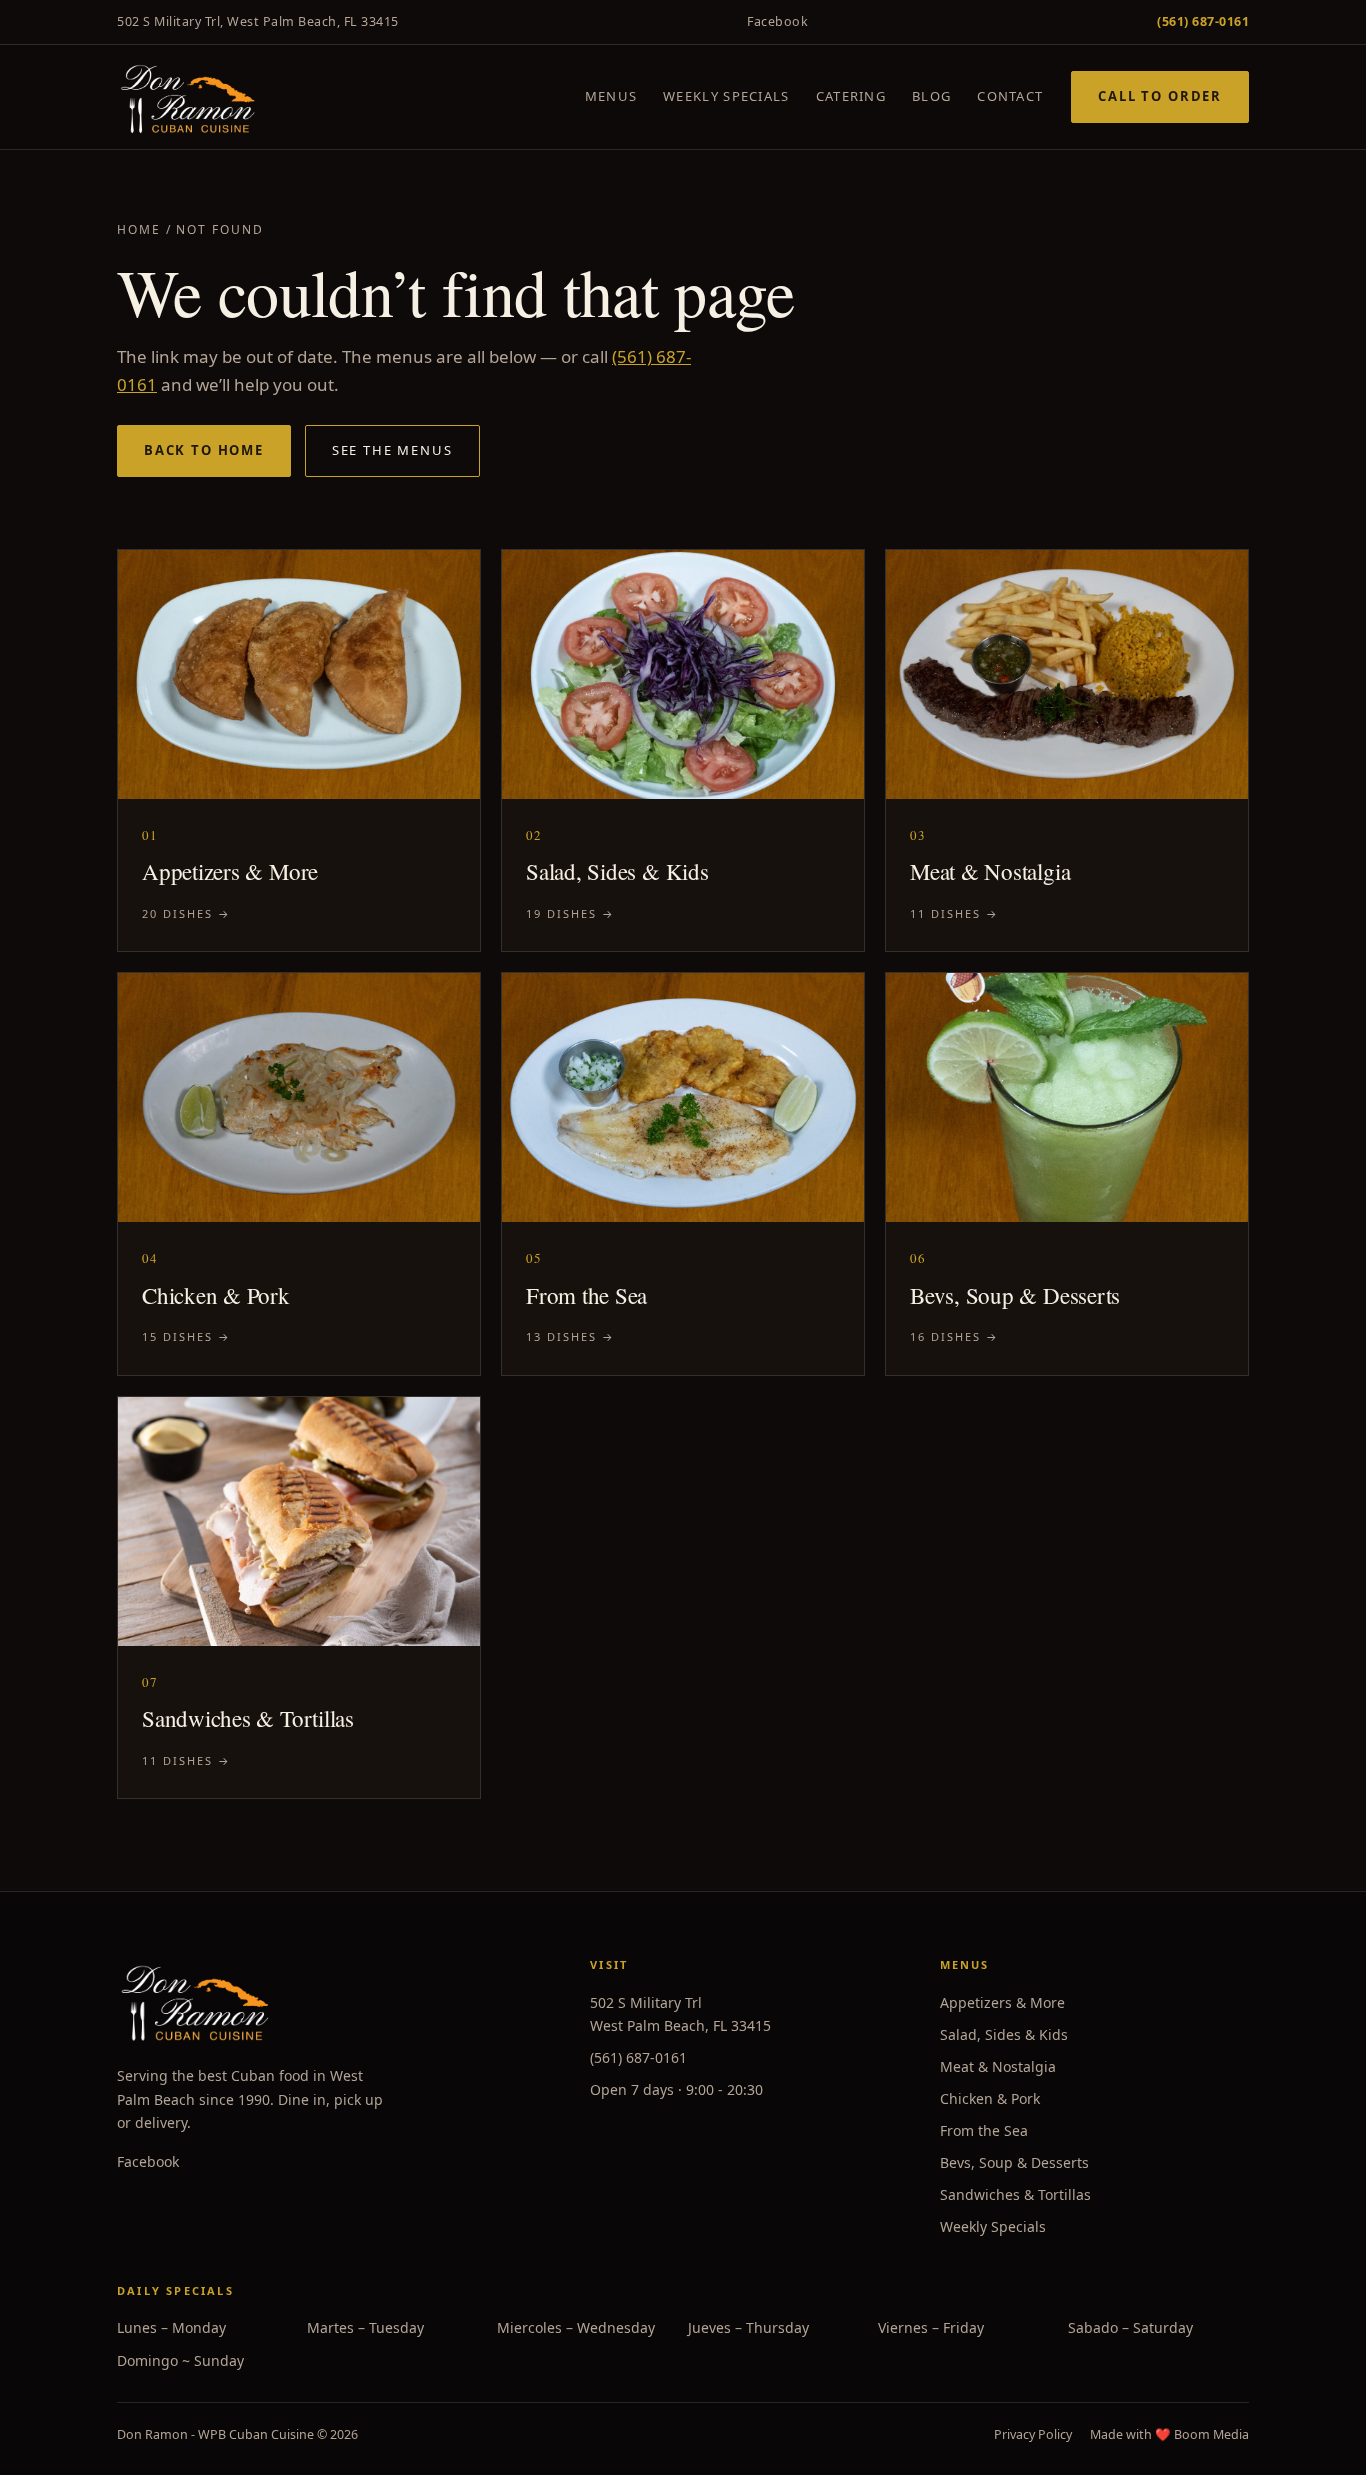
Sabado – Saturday (1130, 2327)
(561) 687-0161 (638, 2057)
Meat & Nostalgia (998, 2066)
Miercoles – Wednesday (576, 2327)
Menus (611, 96)
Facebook (777, 21)
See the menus (392, 450)
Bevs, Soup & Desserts (1014, 2162)
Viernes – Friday (931, 2327)
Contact (1010, 96)
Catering (851, 96)
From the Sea (984, 2130)
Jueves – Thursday (748, 2327)
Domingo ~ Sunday (180, 2360)
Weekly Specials (726, 96)
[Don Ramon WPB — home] (187, 97)
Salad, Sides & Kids (1004, 2034)
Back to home (204, 450)
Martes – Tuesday (365, 2327)
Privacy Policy (1033, 2434)
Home (139, 229)
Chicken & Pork (990, 2098)
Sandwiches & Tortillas (1015, 2194)
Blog (931, 96)
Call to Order (1160, 96)
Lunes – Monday (171, 2327)
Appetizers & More (1002, 2002)
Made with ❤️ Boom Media (1169, 2434)
